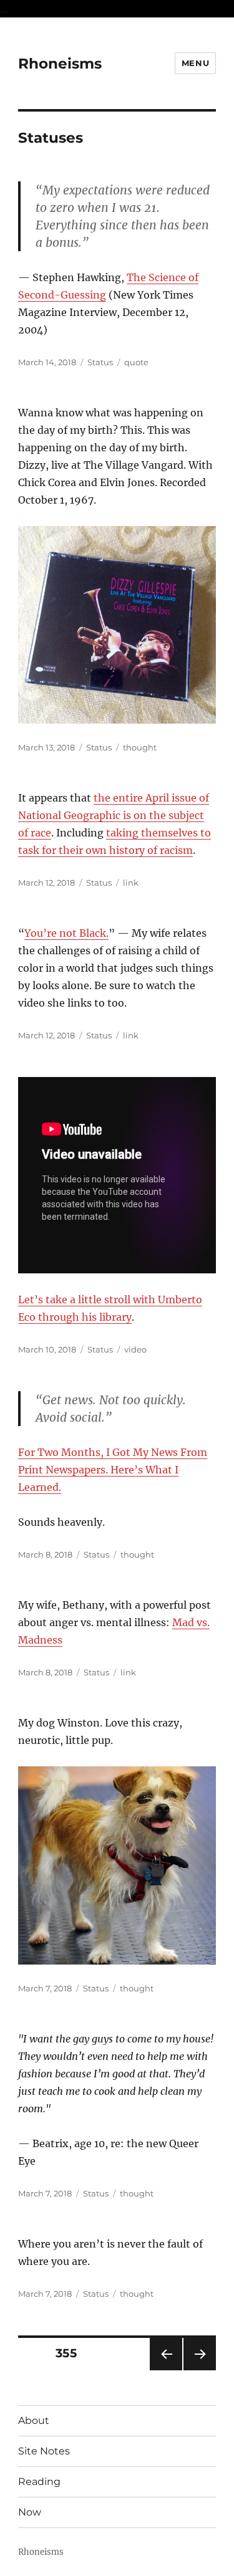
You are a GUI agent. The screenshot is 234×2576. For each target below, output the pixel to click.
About (34, 2420)
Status (100, 362)
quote (136, 362)
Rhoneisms (60, 64)
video (135, 1349)
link (131, 883)
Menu (195, 63)
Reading (39, 2482)
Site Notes (44, 2451)
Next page (199, 2370)
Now (30, 2512)
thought (140, 747)
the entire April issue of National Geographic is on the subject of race (114, 815)
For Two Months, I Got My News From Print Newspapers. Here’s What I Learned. (113, 1470)
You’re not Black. (66, 933)
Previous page (166, 2370)
